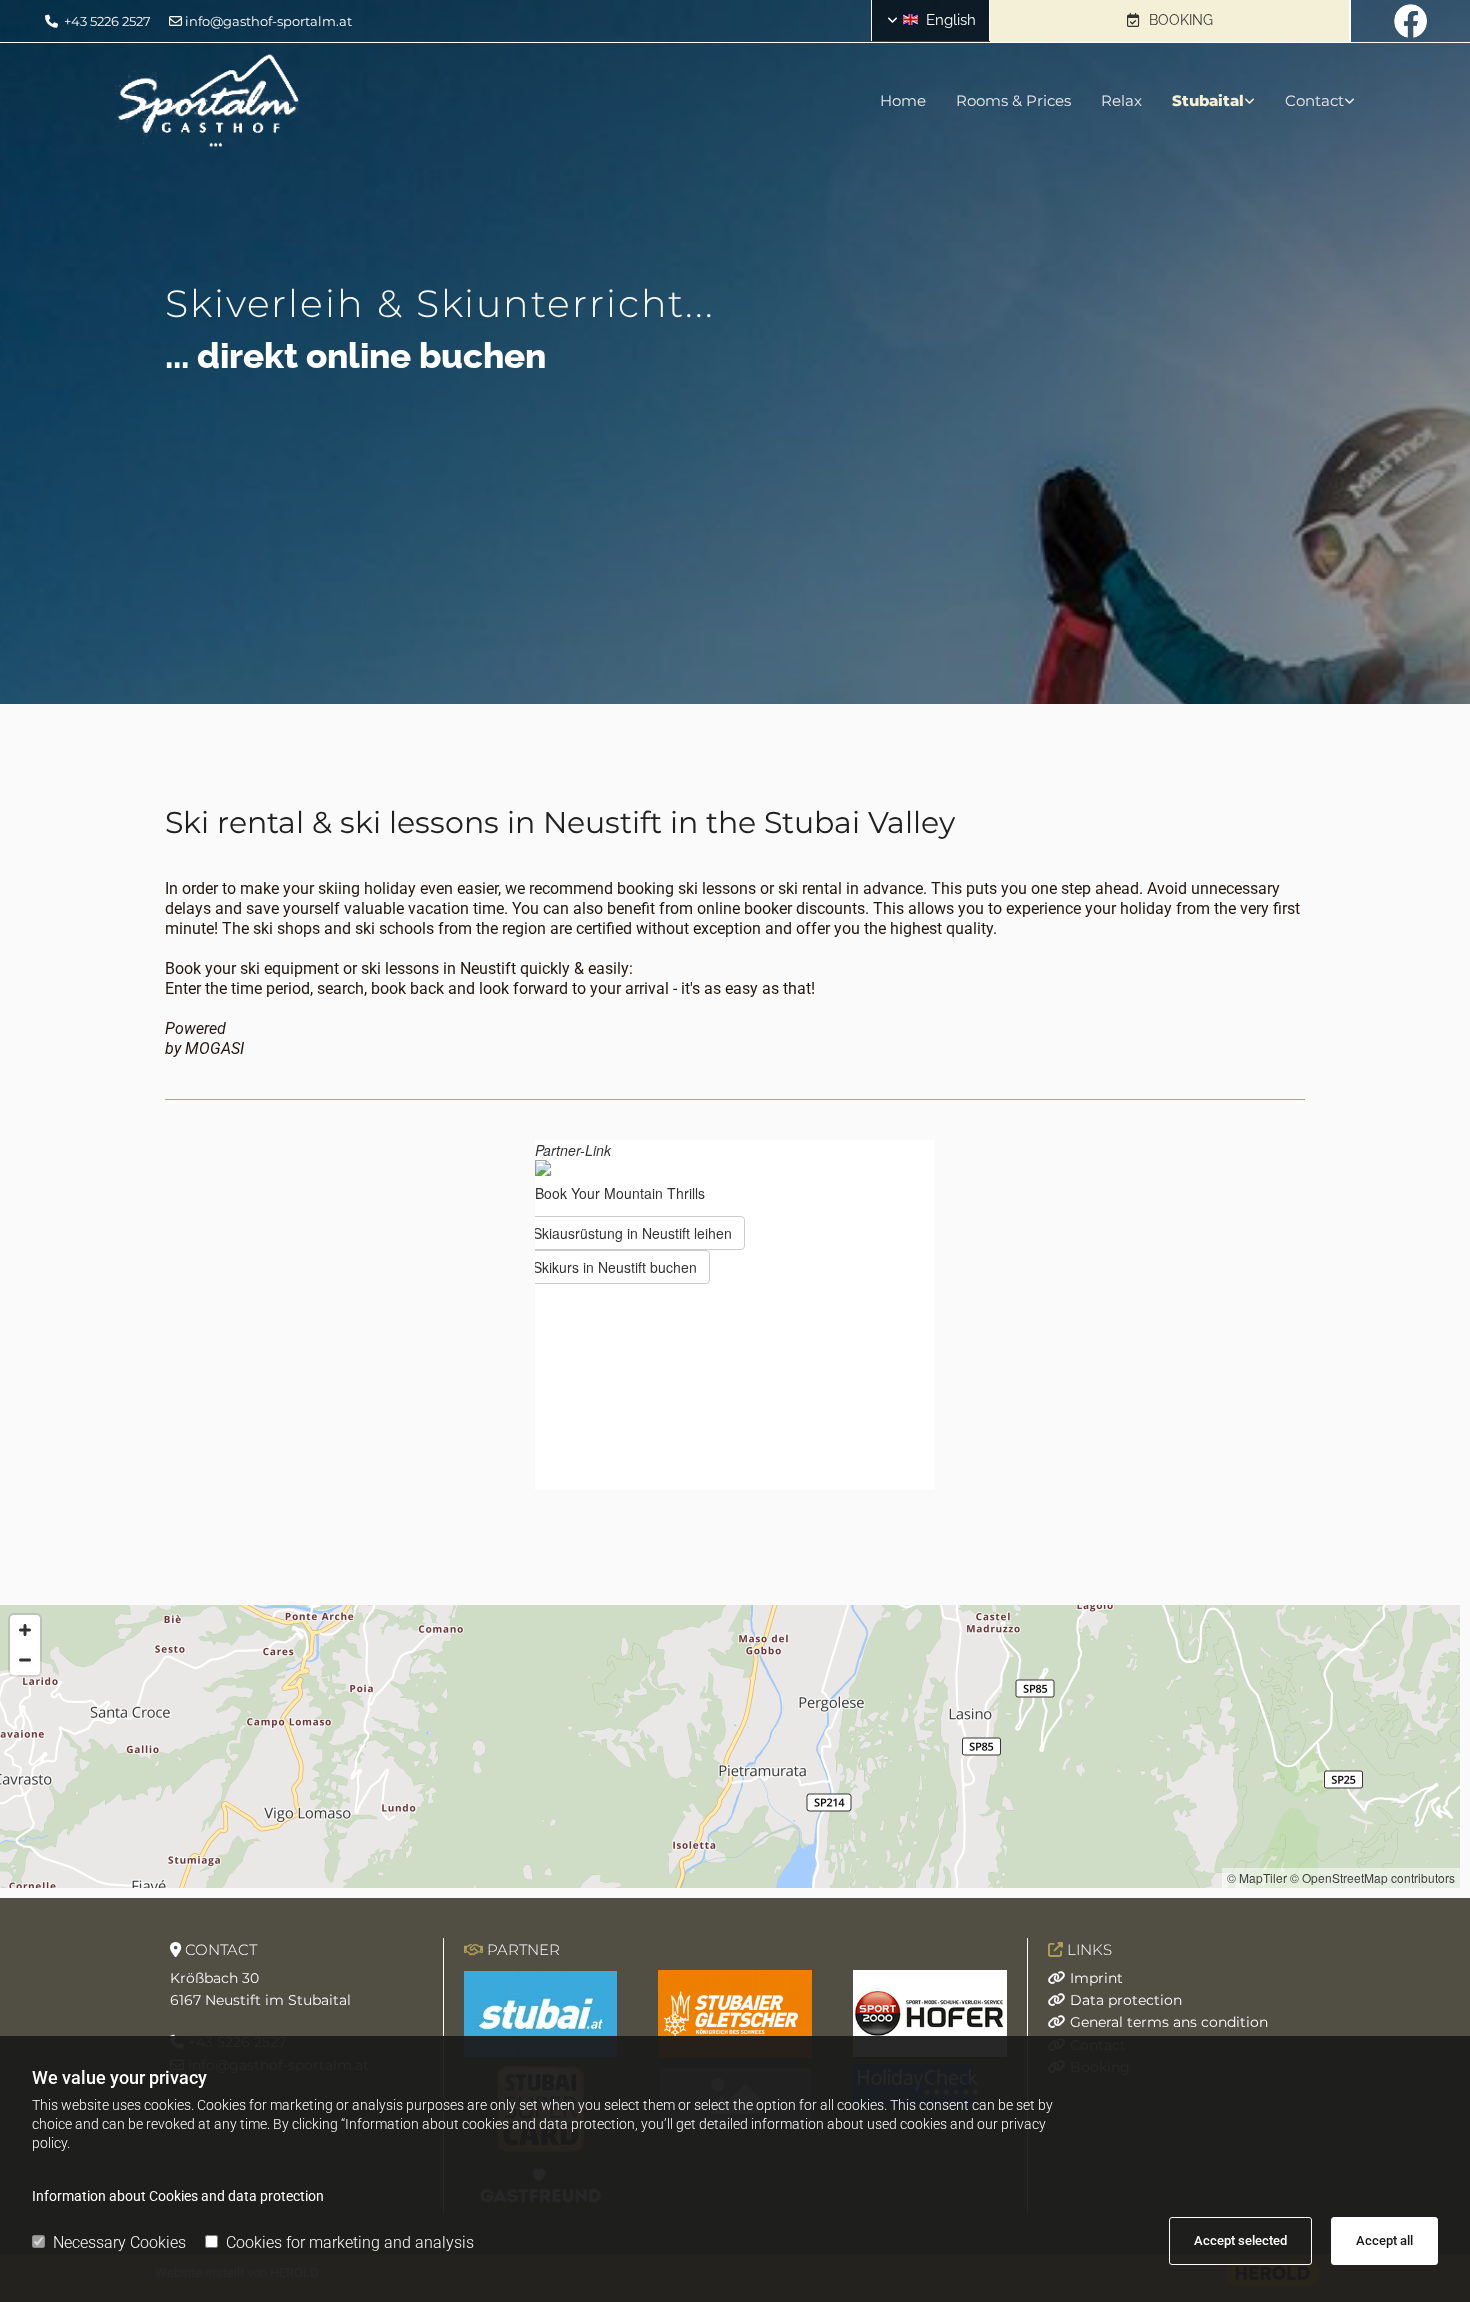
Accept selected (1240, 2240)
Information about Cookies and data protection (178, 2196)
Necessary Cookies (119, 2242)
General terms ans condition (1169, 2022)
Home (903, 100)
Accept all (1384, 2240)
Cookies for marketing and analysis (350, 2242)
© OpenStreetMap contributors (1372, 1877)
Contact (1314, 100)
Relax (1121, 100)
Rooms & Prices (1013, 100)
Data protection (1126, 2000)
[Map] (730, 1746)
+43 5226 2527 (107, 21)
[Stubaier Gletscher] (735, 2014)
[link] (1198, 101)
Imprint (1096, 1978)
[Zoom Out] (25, 1660)
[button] (1169, 21)
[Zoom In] (25, 1630)
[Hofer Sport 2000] (930, 2013)
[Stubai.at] (541, 2014)
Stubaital (1208, 100)
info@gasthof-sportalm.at (268, 21)
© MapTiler (1257, 1877)
